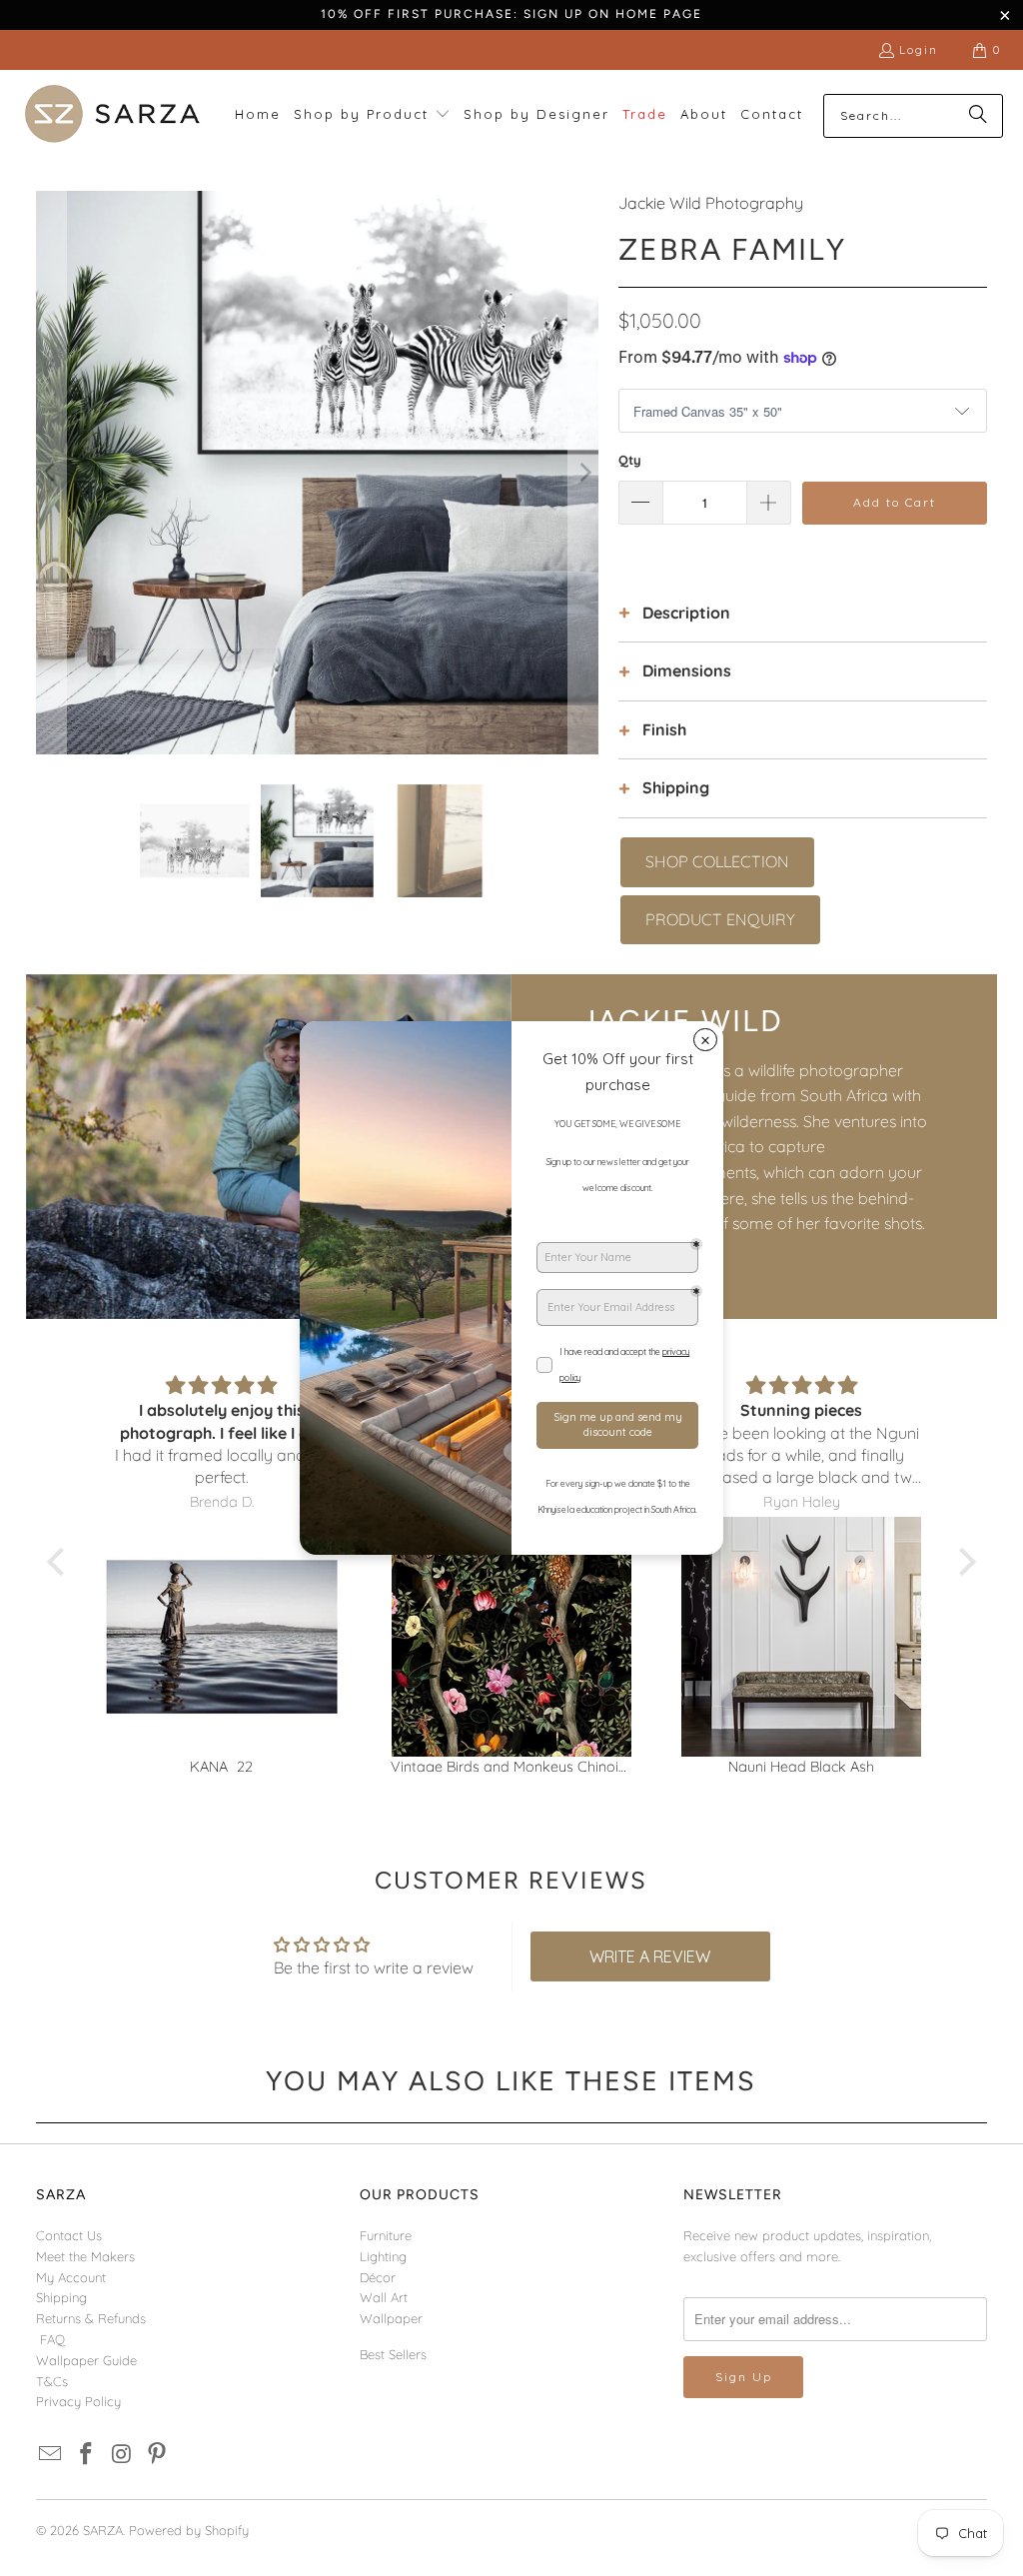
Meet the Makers (85, 2256)
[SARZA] (112, 115)
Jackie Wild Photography (711, 203)
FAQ (52, 2339)
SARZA (103, 2530)
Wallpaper (391, 2318)
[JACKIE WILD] (269, 1147)
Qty (630, 460)
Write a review (650, 1956)
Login (919, 49)
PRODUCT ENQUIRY (720, 919)
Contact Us (69, 2235)
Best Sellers (393, 2354)
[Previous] (51, 473)
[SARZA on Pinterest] (158, 2455)
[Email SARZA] (51, 2455)
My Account (71, 2277)
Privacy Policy (78, 2401)
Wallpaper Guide (86, 2360)
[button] (372, 115)
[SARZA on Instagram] (122, 2455)
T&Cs (52, 2381)
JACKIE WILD (682, 1021)
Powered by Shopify (189, 2530)
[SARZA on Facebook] (86, 2455)
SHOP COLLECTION (717, 861)
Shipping (61, 2297)
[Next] (583, 473)
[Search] (978, 116)
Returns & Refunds (91, 2318)
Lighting (383, 2256)
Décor (378, 2277)
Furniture (386, 2235)
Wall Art (384, 2297)
